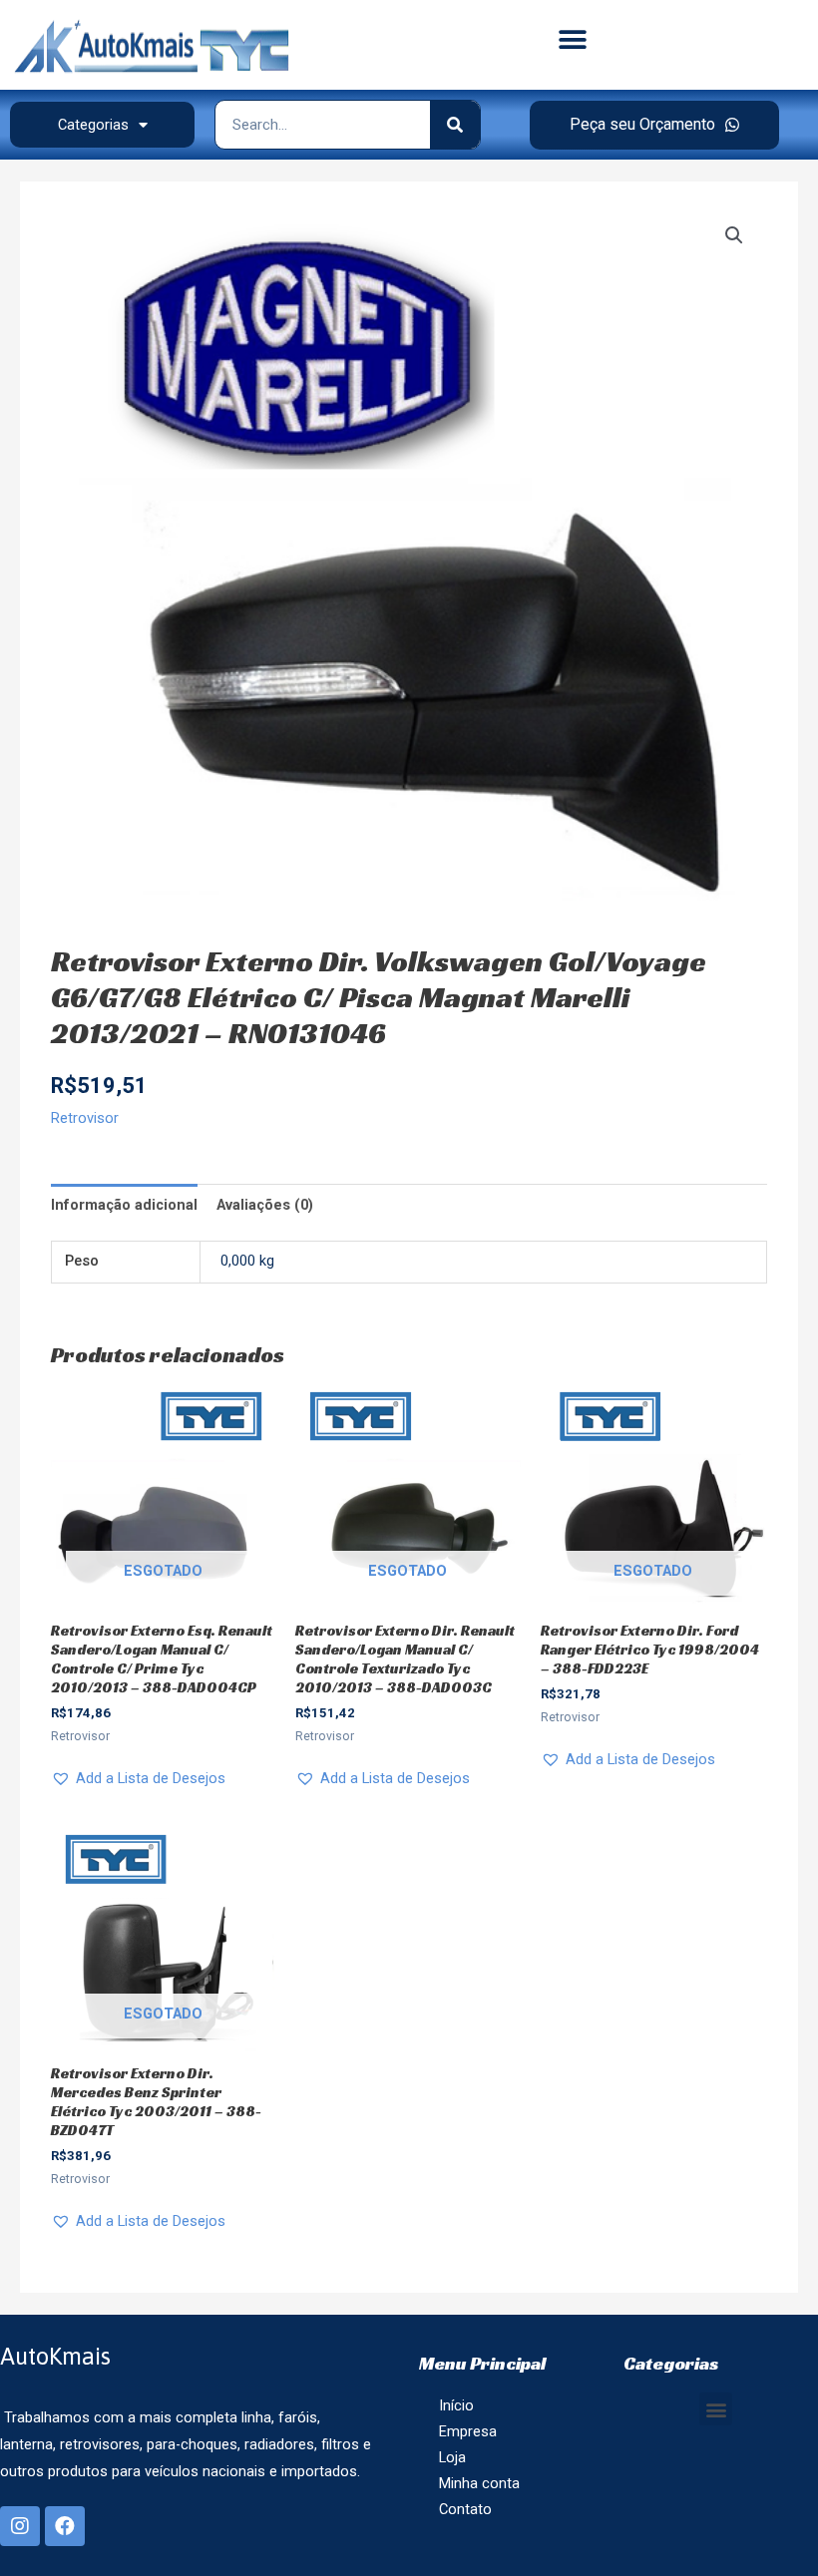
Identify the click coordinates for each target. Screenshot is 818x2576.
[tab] (124, 1205)
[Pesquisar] (455, 125)
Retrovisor (85, 1118)
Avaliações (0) (265, 1205)
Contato (465, 2509)
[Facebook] (65, 2526)
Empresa (468, 2431)
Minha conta (479, 2483)
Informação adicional (124, 1205)
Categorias (93, 125)
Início (456, 2405)
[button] (572, 40)
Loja (452, 2457)
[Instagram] (20, 2526)
